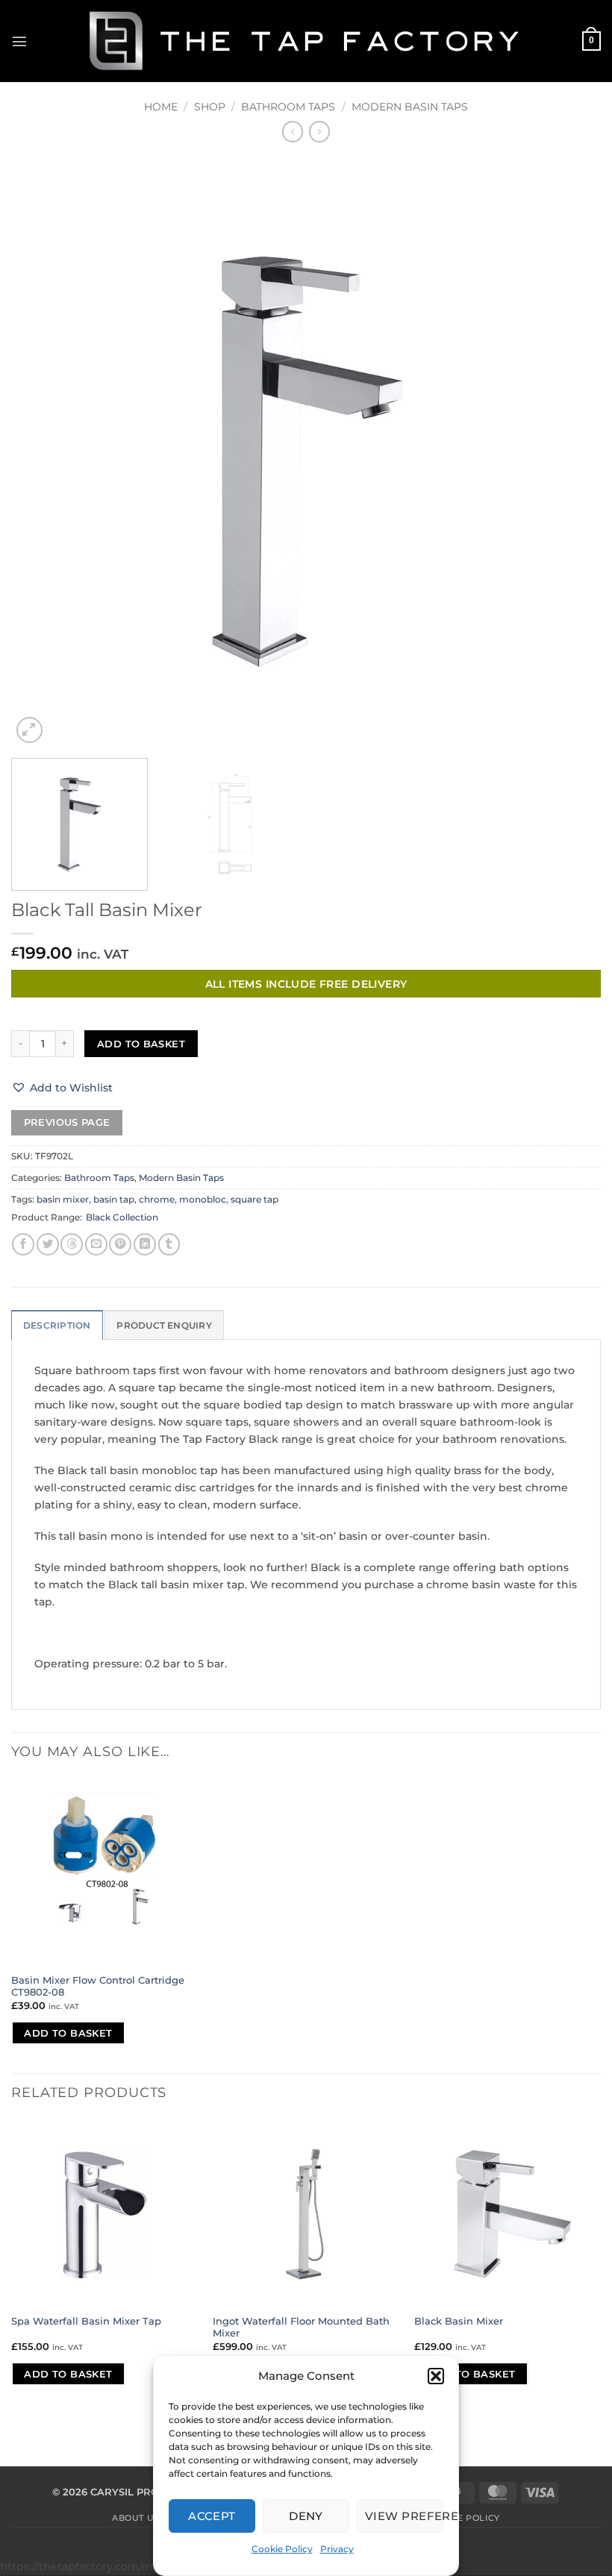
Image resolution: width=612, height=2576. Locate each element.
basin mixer (63, 1200)
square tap (255, 1200)
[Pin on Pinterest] (120, 1244)
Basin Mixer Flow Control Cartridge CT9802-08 (98, 1986)
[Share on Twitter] (48, 1244)
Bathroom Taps (288, 107)
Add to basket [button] (68, 2033)
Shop (210, 107)
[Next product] (293, 131)
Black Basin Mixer (459, 2321)
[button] (436, 2376)
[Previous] (42, 452)
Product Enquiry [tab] (164, 1326)
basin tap (114, 1200)
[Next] (570, 452)
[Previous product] (319, 131)
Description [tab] (57, 1326)
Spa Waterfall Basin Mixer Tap (86, 2321)
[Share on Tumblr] (169, 1244)
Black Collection (122, 1218)
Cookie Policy (282, 2549)
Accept (212, 2516)
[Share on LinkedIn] (145, 1244)
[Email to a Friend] (96, 1244)
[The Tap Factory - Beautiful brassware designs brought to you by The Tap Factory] (306, 41)
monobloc (203, 1200)
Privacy (337, 2549)
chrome (157, 1200)
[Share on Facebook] (23, 1244)
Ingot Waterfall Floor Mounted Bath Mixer (301, 2327)
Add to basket (141, 1044)
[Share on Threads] (72, 1244)
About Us (135, 2518)
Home (161, 107)
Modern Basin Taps (410, 107)
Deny (306, 2516)
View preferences (404, 2516)
